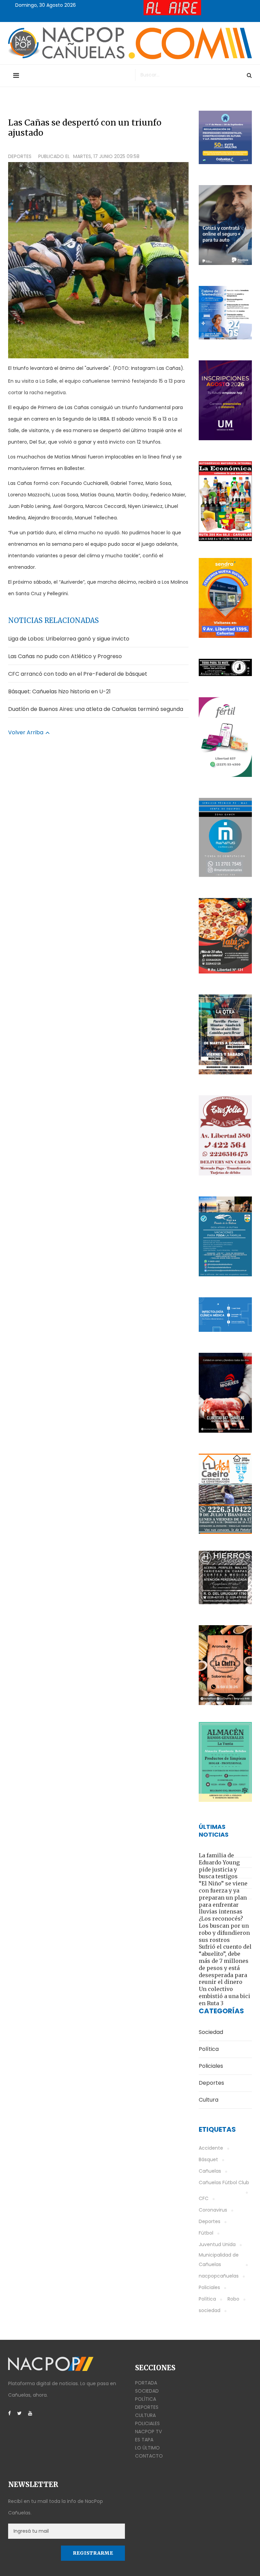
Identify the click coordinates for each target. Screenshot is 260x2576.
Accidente (211, 2148)
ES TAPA (144, 2440)
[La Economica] (225, 501)
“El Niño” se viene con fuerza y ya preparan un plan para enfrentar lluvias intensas (223, 1897)
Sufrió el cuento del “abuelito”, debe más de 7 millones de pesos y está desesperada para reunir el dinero (225, 1964)
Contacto (149, 2456)
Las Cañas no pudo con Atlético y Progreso (65, 656)
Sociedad (147, 2391)
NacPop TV (148, 2432)
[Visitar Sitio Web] (225, 667)
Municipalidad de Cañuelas (219, 2260)
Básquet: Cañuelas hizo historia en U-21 (59, 691)
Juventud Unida (217, 2244)
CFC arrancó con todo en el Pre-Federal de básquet (78, 674)
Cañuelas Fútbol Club (224, 2182)
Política (207, 2299)
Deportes (20, 156)
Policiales (209, 2287)
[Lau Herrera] (225, 1665)
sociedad (210, 2310)
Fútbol (206, 2233)
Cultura (145, 2415)
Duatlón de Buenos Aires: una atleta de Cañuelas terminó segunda (96, 709)
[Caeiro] (225, 1494)
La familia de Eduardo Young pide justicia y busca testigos (219, 1866)
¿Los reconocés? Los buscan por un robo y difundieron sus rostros (224, 1929)
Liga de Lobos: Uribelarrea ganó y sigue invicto (69, 639)
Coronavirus (213, 2210)
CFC (204, 2198)
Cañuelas (210, 2171)
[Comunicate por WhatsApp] (225, 598)
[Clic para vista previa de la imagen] (98, 260)
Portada (146, 2383)
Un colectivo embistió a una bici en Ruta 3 (224, 1996)
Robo (233, 2299)
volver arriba (26, 732)
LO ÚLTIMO (147, 2448)
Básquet (208, 2159)
